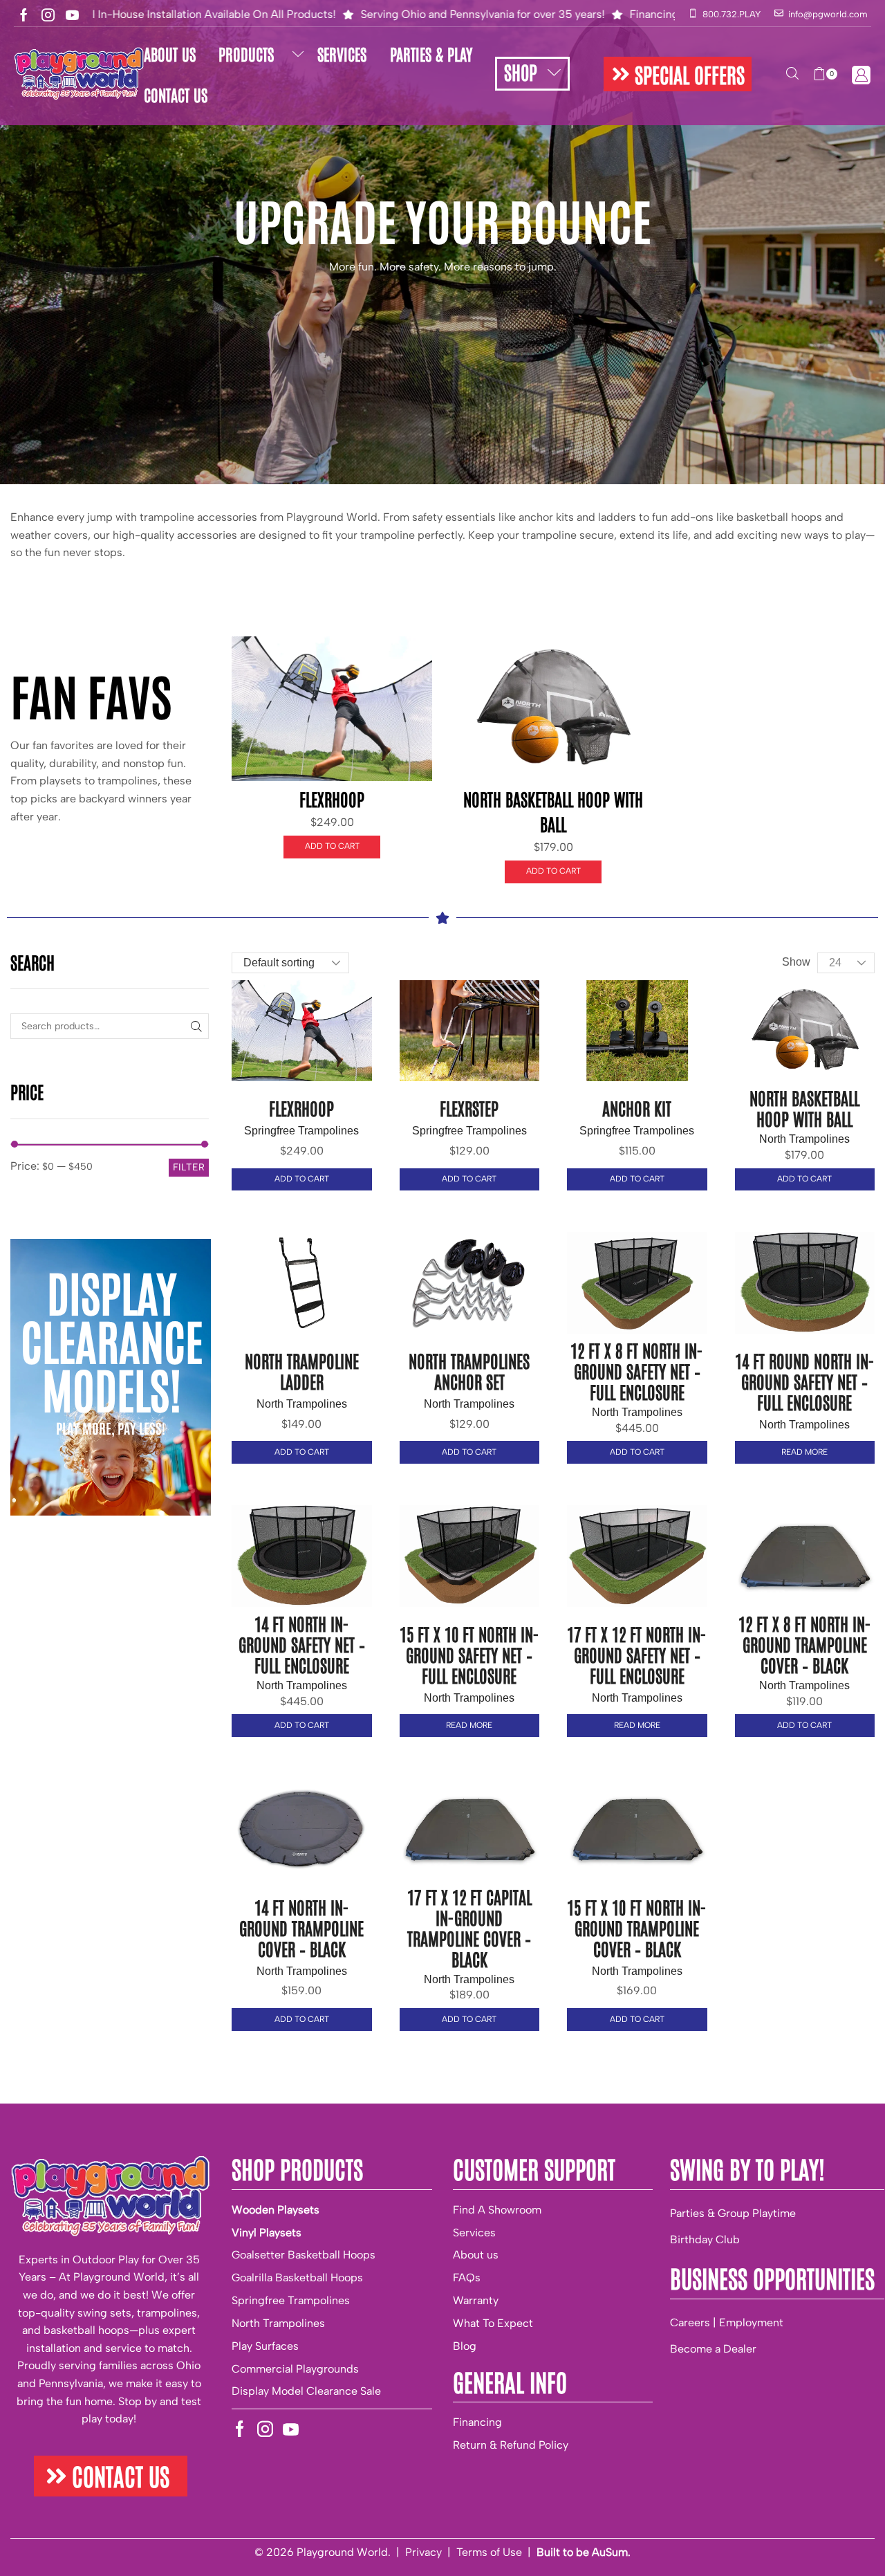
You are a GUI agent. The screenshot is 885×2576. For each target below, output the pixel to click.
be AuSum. (603, 2552)
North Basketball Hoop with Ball (804, 1107)
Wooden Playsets (276, 2210)
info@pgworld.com (828, 14)
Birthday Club (705, 2239)
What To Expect (493, 2323)
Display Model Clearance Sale (306, 2391)
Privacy (423, 2552)
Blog (465, 2346)
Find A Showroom (497, 2210)
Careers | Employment (727, 2322)
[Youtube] (72, 15)
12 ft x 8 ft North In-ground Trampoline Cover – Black (805, 1644)
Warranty (476, 2300)
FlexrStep (469, 1107)
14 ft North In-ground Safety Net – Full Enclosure (302, 1644)
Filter (189, 1167)
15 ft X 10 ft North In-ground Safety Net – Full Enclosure (469, 1654)
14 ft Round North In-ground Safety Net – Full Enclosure (805, 1381)
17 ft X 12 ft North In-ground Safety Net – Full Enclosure (637, 1654)
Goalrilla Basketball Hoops (297, 2278)
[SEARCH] (196, 1026)
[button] (678, 74)
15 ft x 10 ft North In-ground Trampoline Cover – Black (637, 1927)
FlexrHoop (332, 798)
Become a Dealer (713, 2349)
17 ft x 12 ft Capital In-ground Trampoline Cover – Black (469, 1927)
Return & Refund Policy (511, 2445)
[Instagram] (48, 15)
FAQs (467, 2278)
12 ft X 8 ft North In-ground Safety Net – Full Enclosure (637, 1370)
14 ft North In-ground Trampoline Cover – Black (301, 1927)
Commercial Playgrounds (295, 2369)
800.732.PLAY (732, 14)
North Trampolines (804, 1139)
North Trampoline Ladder (302, 1370)
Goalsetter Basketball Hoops (304, 2255)
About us (476, 2255)
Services (474, 2233)
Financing (477, 2422)
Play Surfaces (265, 2346)
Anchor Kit (637, 1107)
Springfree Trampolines (301, 1131)
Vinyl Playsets (267, 2233)
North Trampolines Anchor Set (469, 1370)
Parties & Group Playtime (733, 2213)
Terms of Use (489, 2552)
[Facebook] (24, 15)
